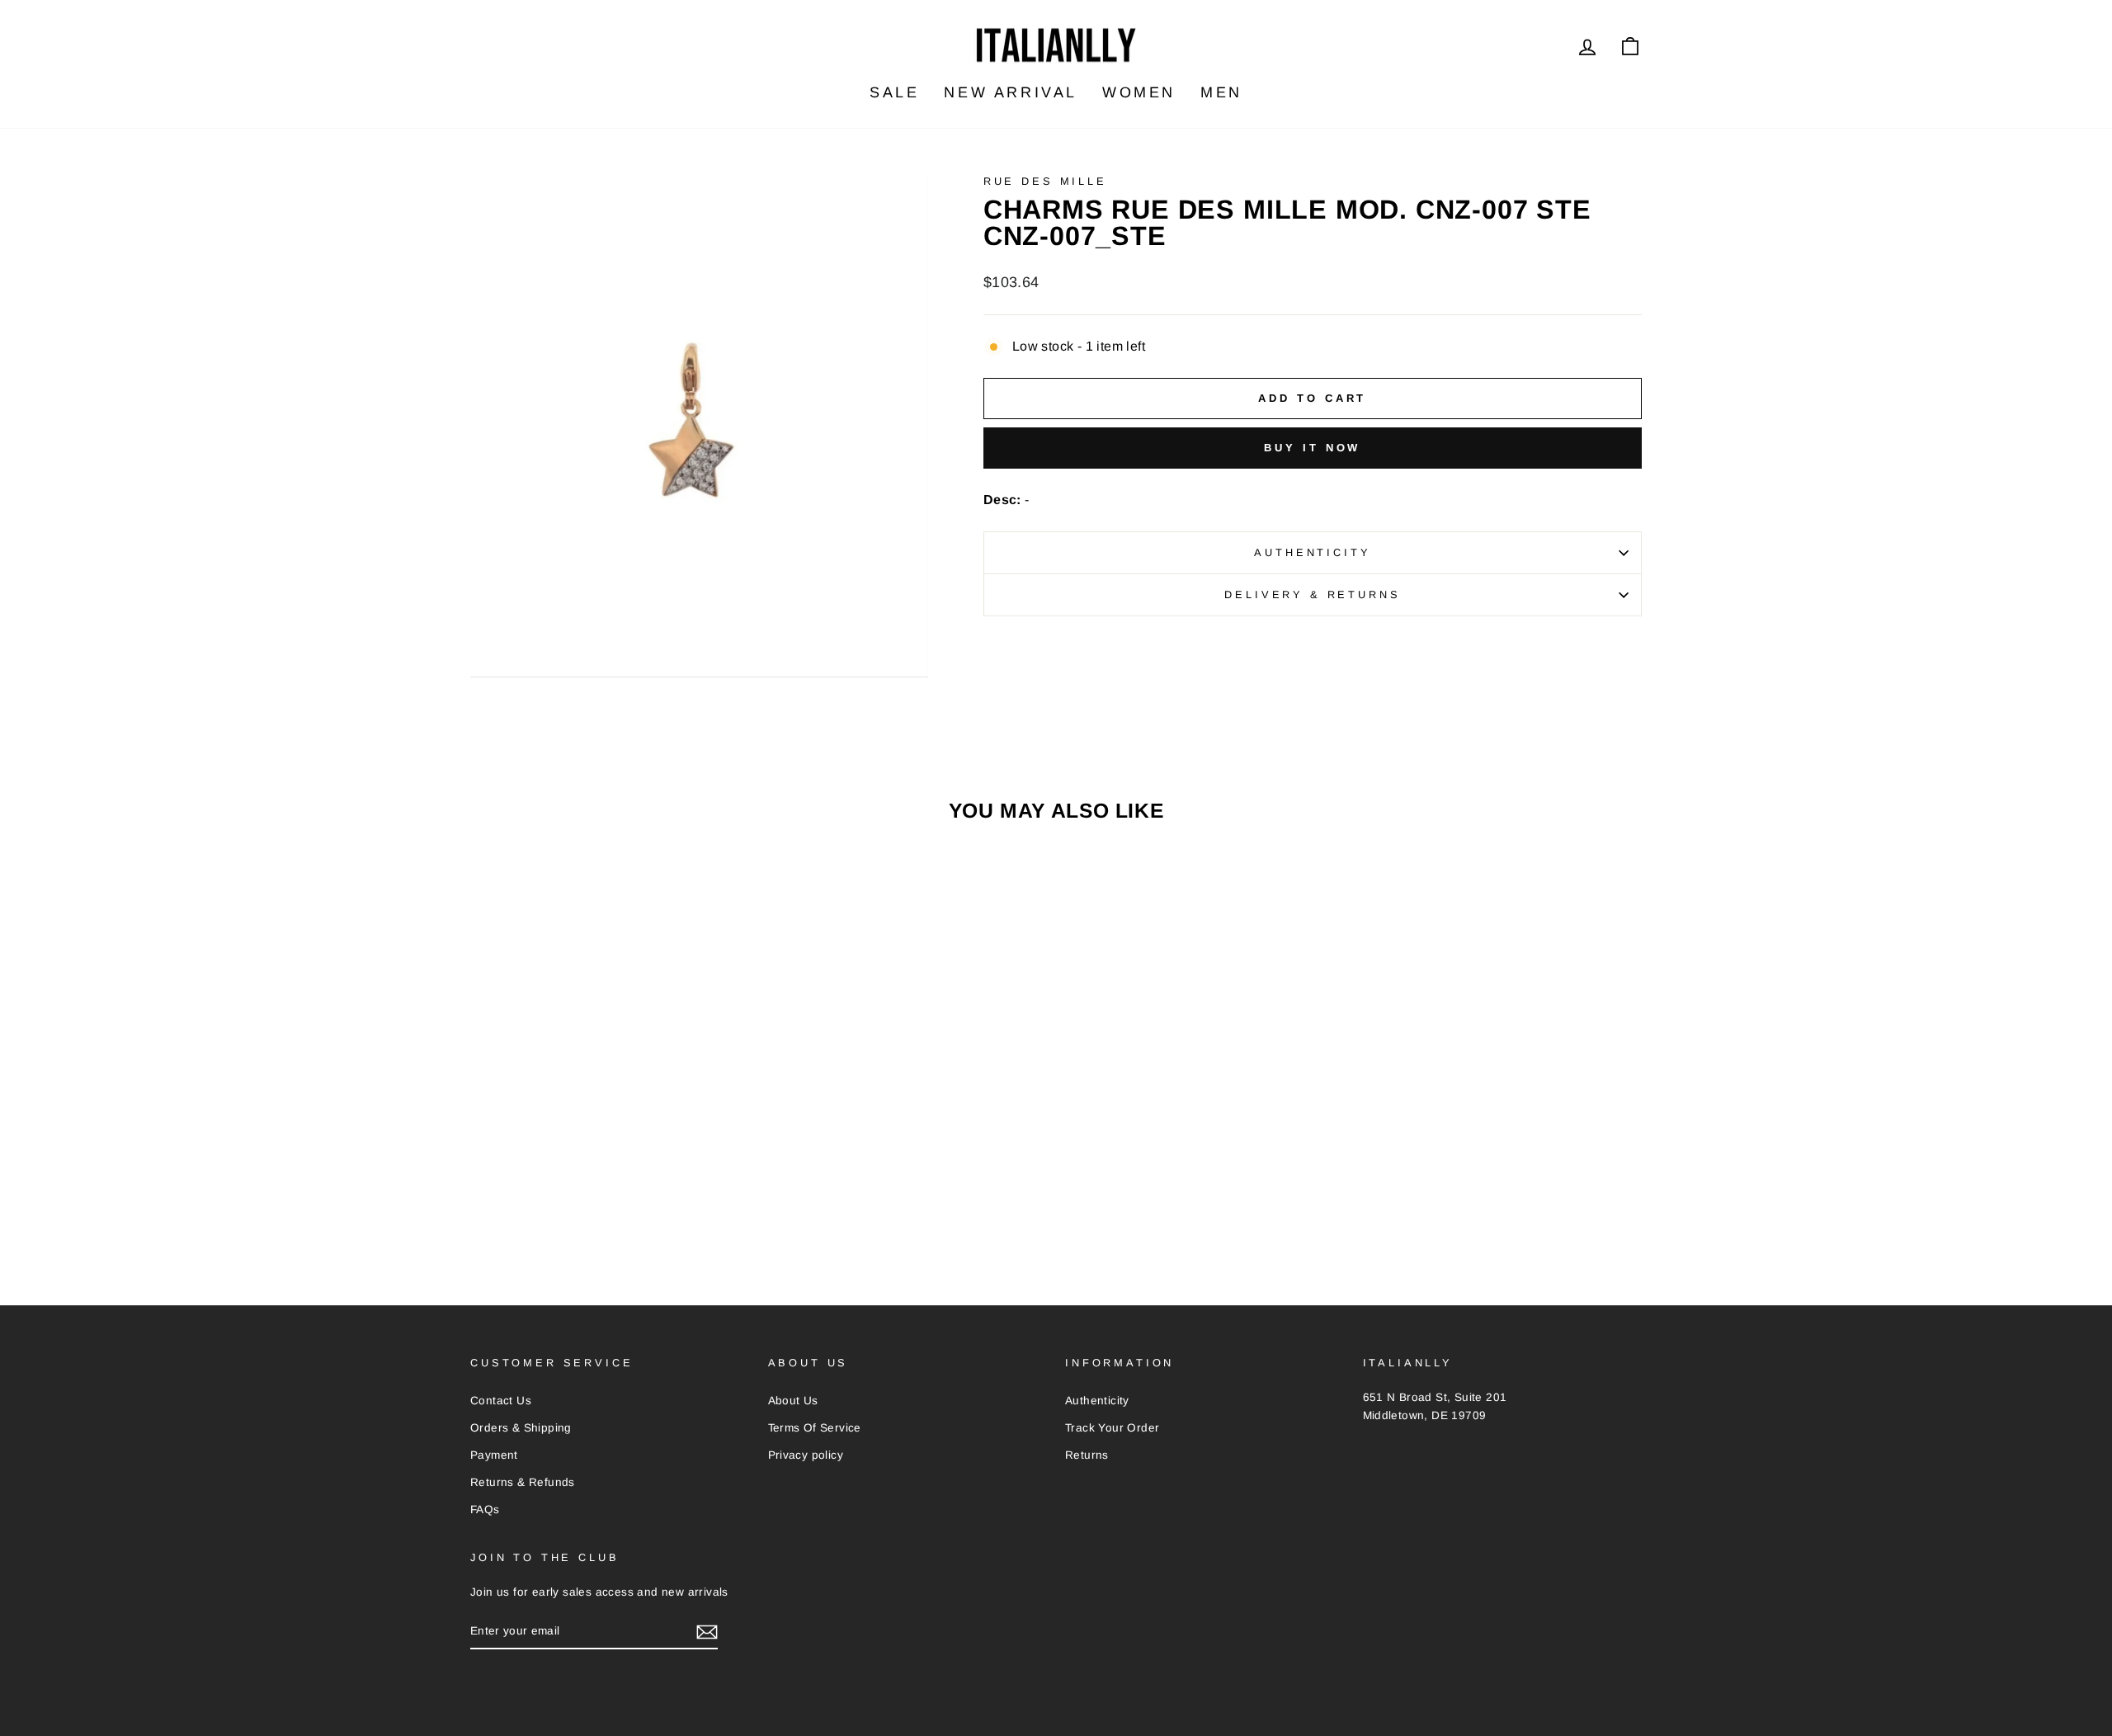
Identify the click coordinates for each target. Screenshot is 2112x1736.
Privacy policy (806, 1455)
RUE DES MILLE (1045, 181)
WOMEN (1139, 92)
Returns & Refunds (523, 1482)
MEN (1221, 92)
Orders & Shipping (521, 1428)
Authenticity (1312, 552)
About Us (793, 1401)
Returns (1087, 1455)
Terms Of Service (815, 1428)
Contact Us (501, 1401)
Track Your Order (1112, 1428)
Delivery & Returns (1312, 594)
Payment (494, 1455)
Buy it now (1312, 448)
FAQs (485, 1510)
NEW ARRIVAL (1011, 92)
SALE (894, 92)
